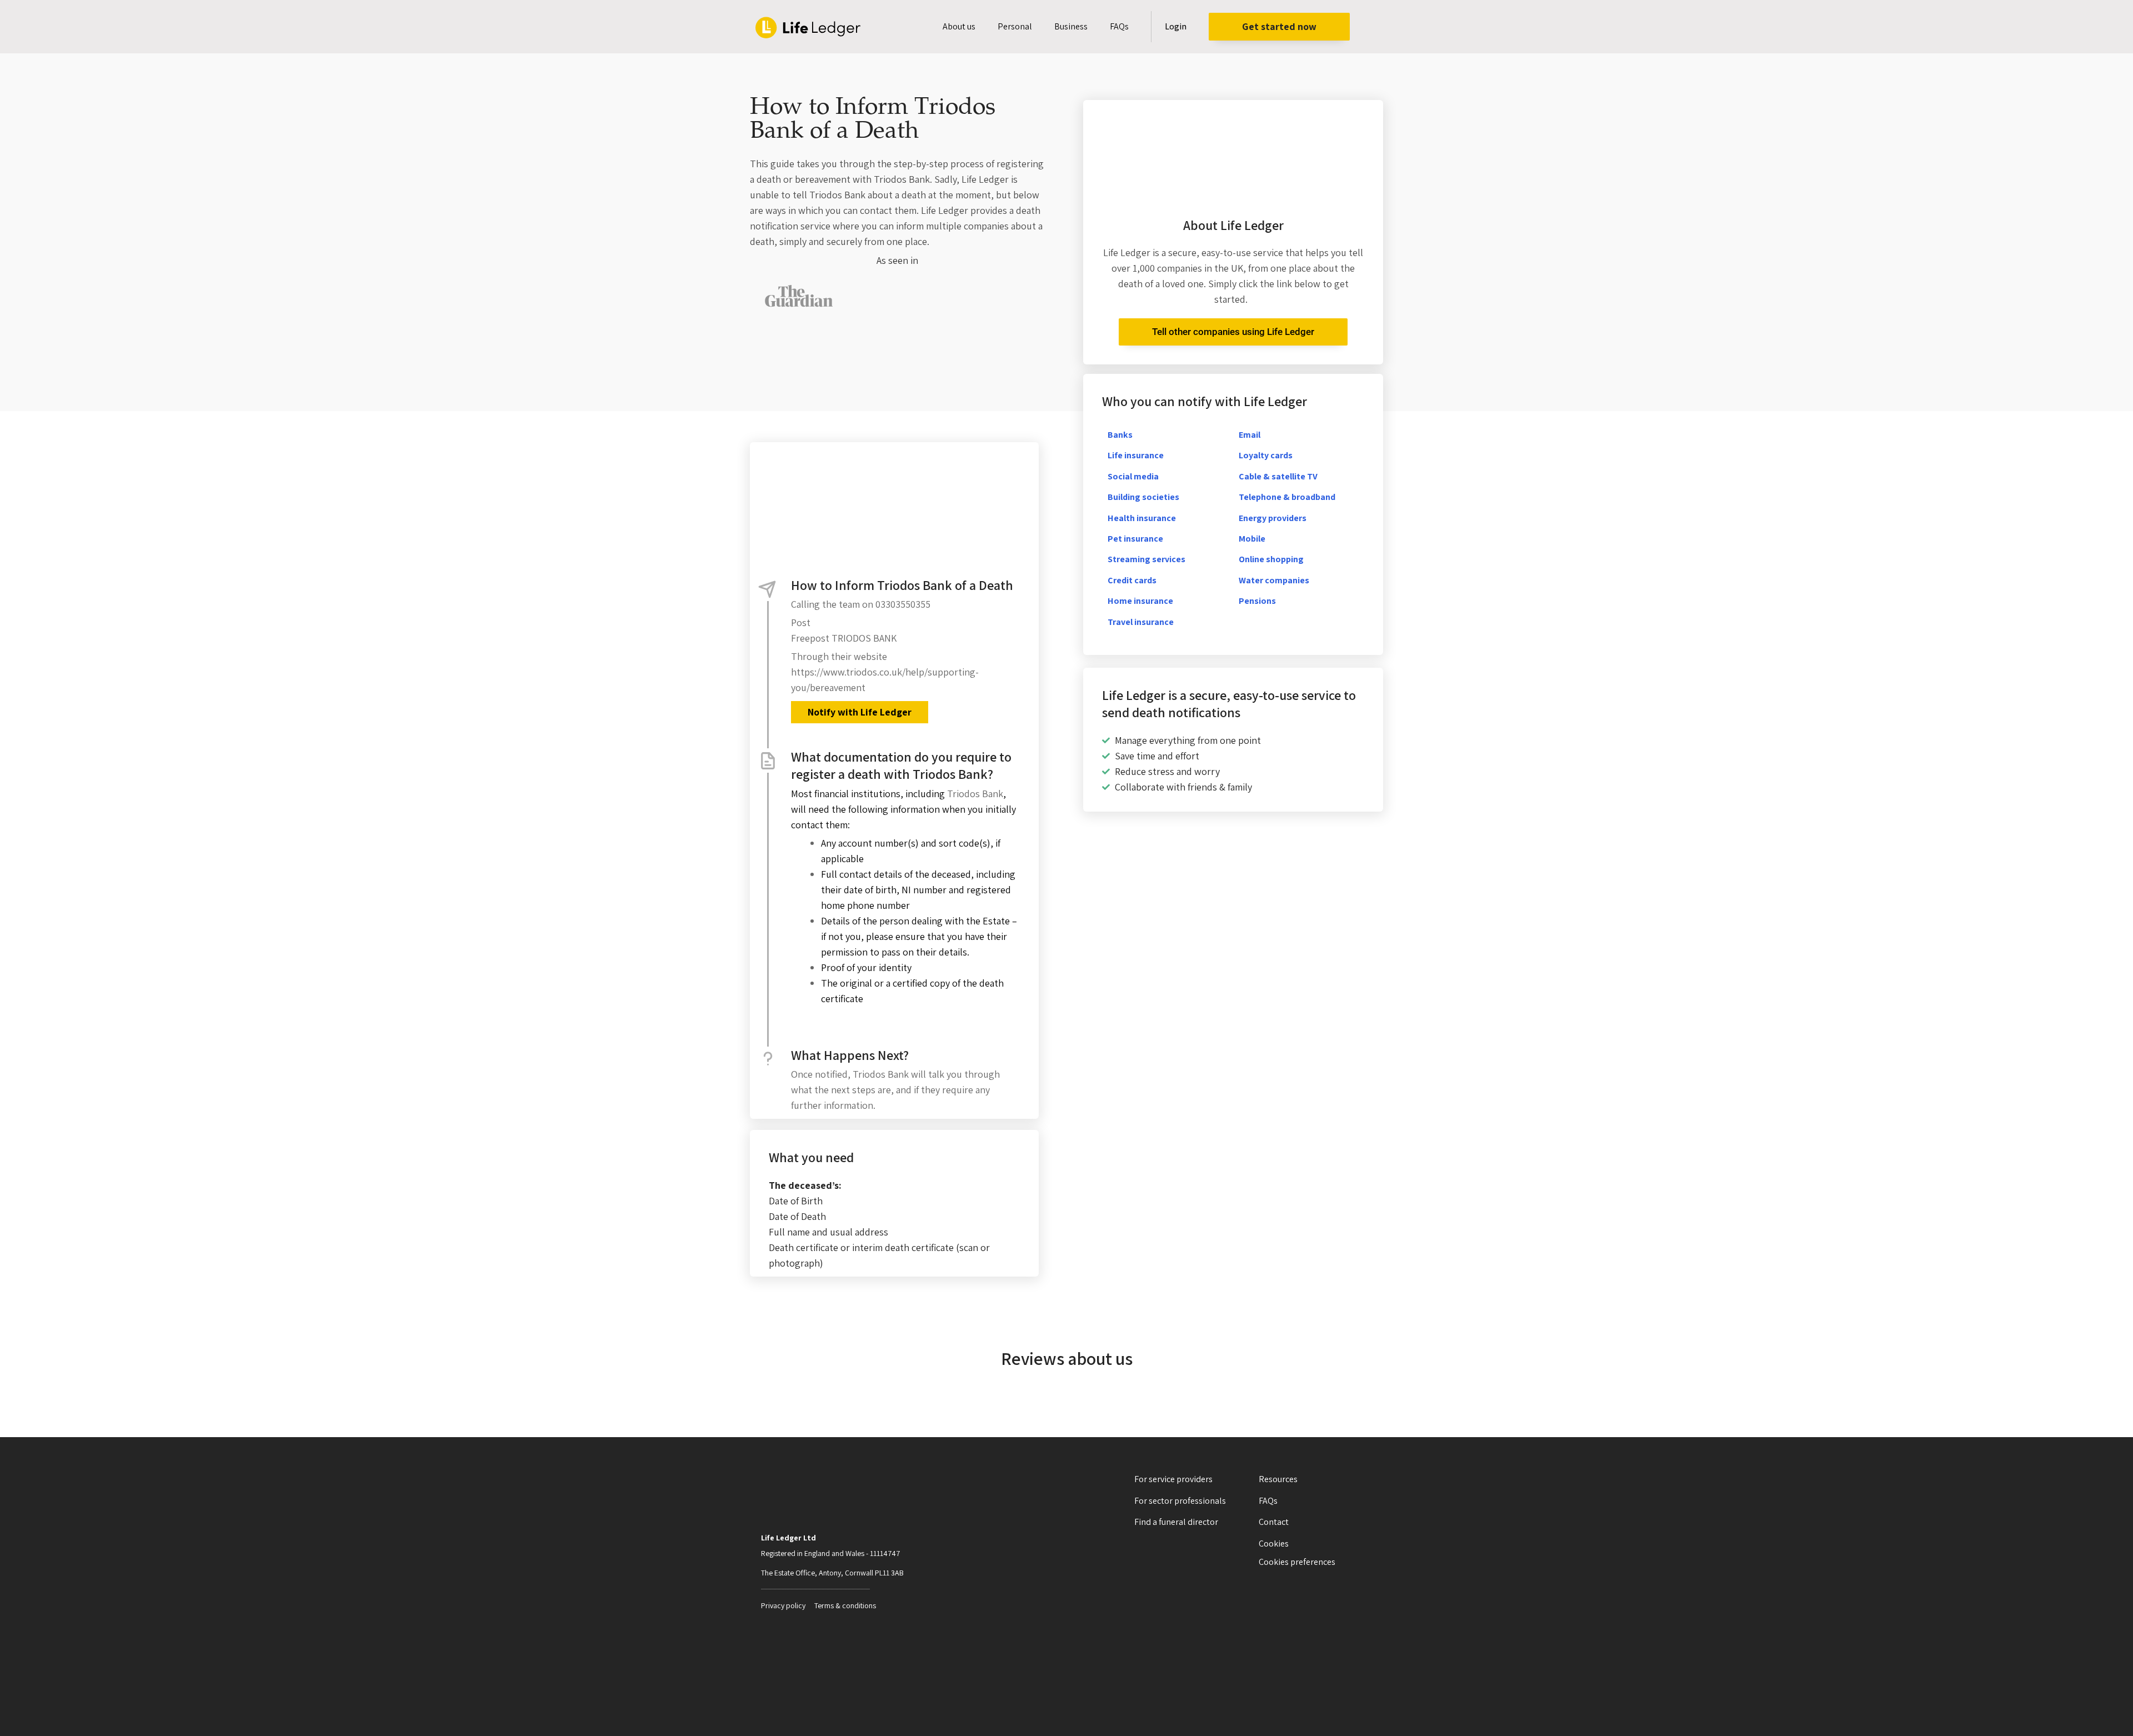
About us (959, 26)
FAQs (1119, 26)
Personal (1015, 26)
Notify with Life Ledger (860, 712)
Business (1071, 26)
